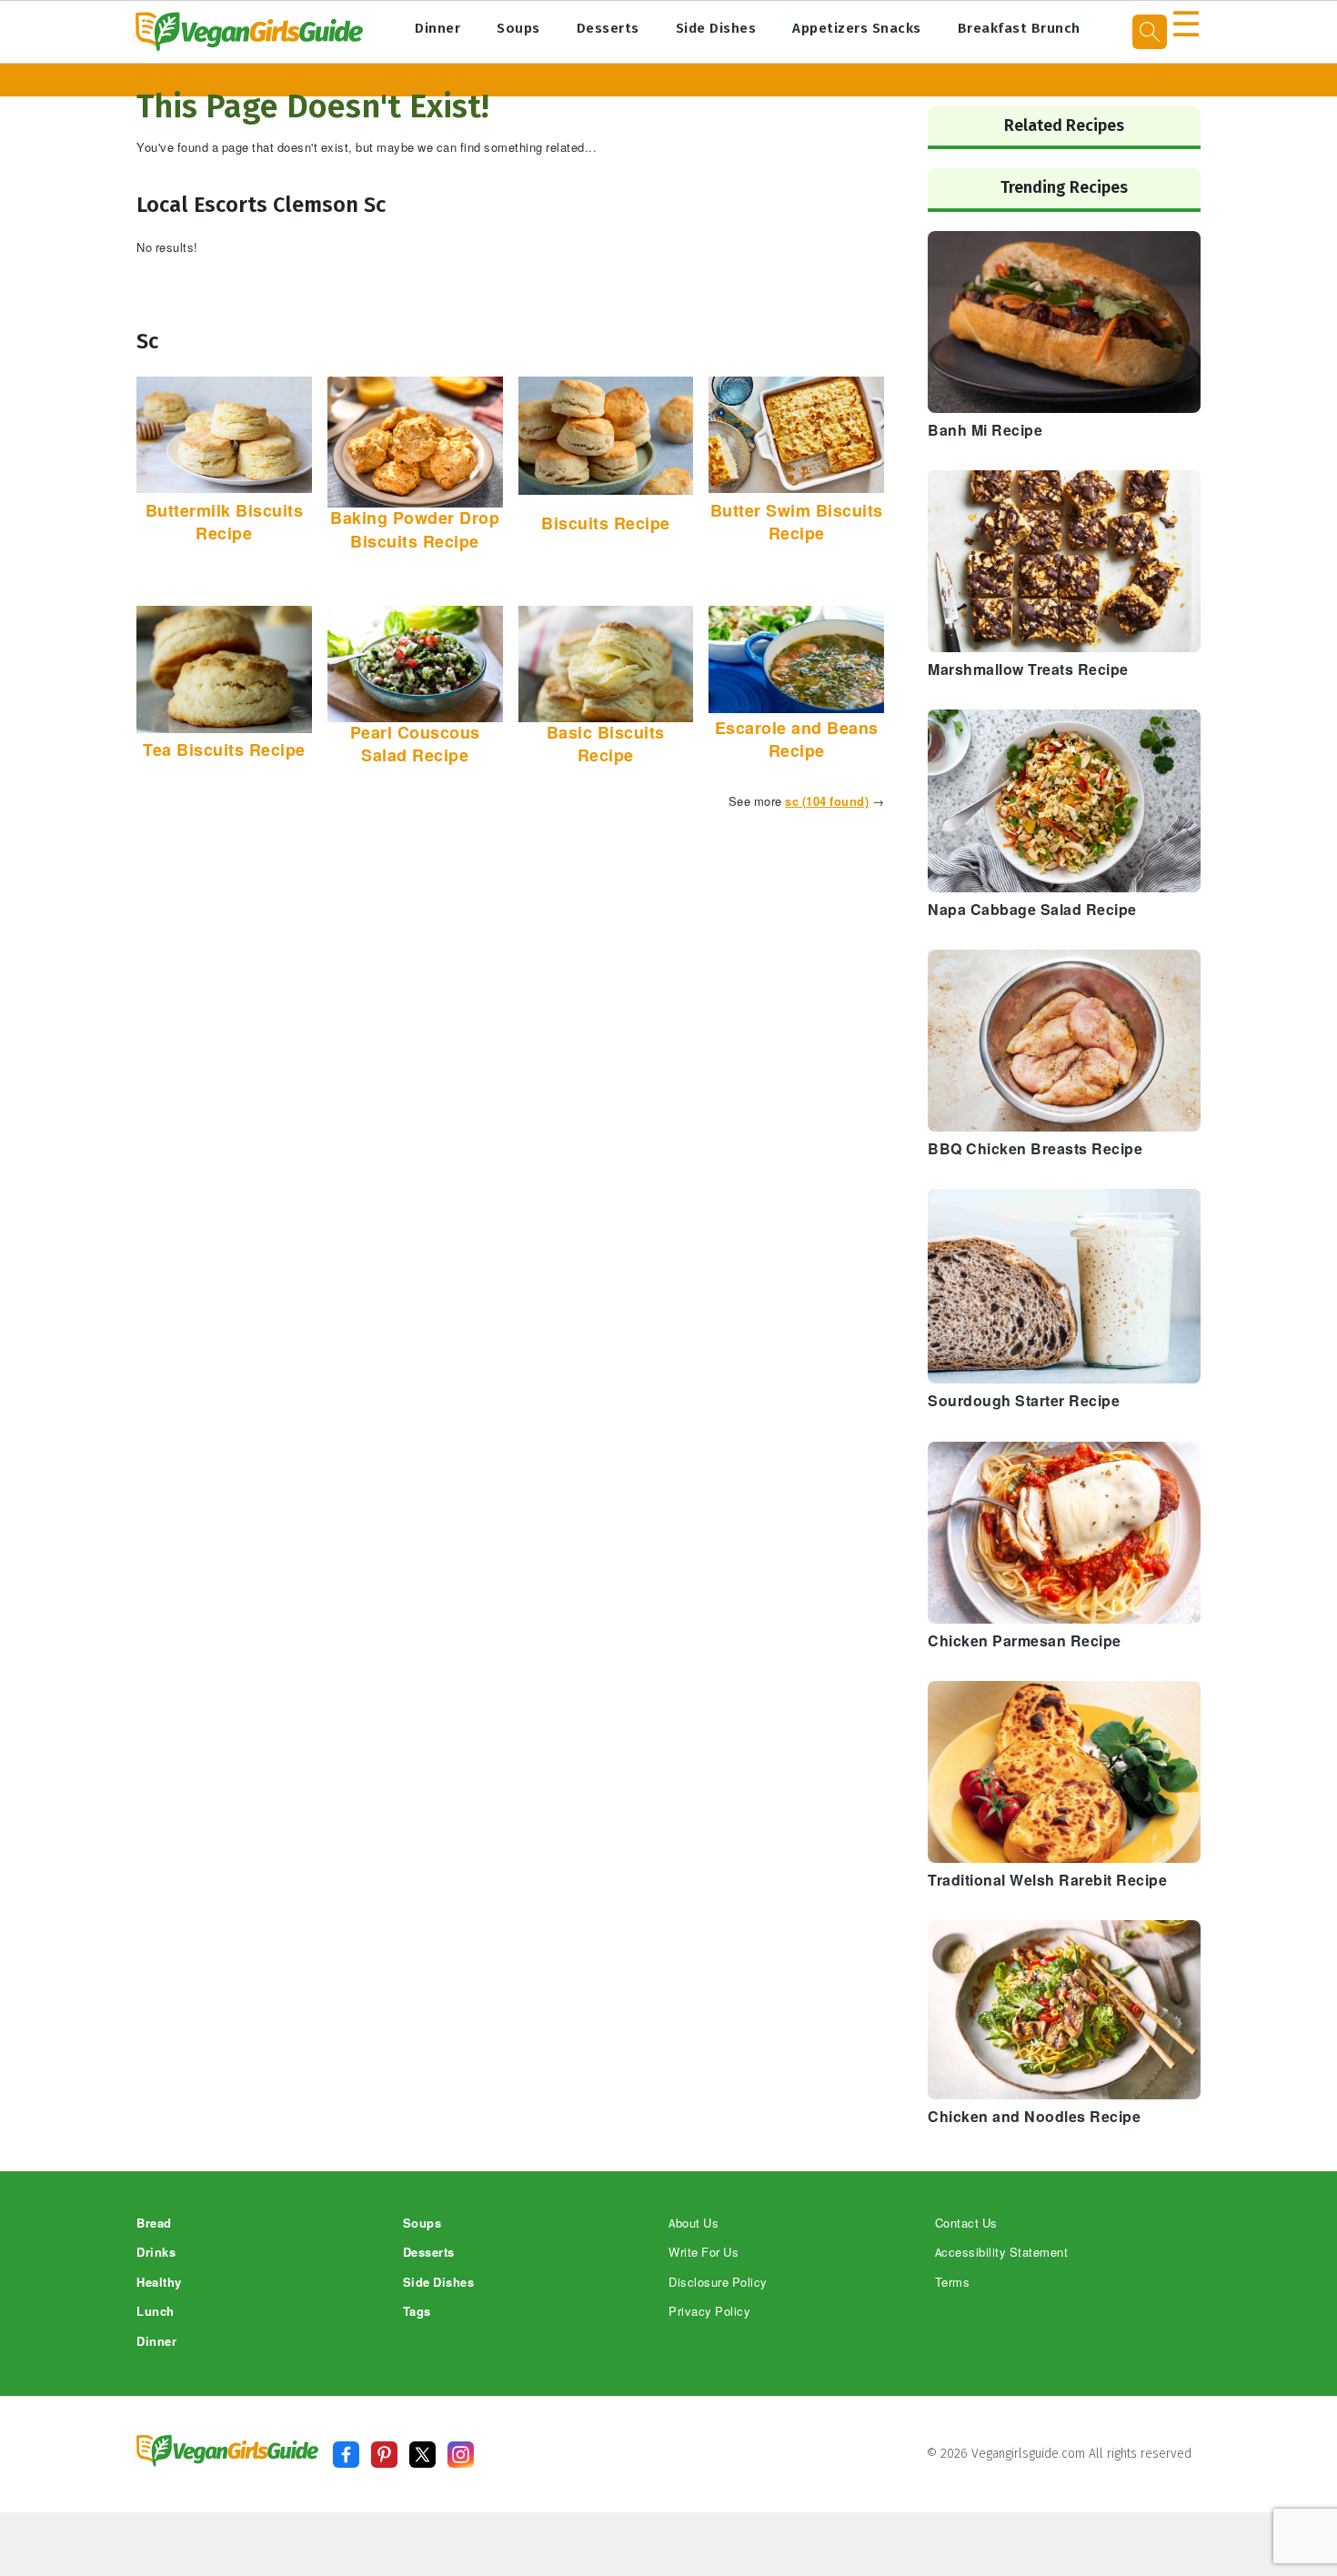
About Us (694, 2224)
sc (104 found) (827, 802)
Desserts (608, 28)
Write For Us (704, 2253)
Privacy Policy (709, 2312)
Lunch (156, 2312)
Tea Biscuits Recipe (224, 750)
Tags (417, 2312)
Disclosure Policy (718, 2283)
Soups (518, 28)
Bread (154, 2224)
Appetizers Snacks (857, 28)
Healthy (159, 2283)
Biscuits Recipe (606, 524)
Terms (953, 2283)
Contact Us (966, 2224)
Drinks (156, 2253)
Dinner (437, 28)
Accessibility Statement (1002, 2253)
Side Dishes (716, 28)
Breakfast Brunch (1019, 28)
